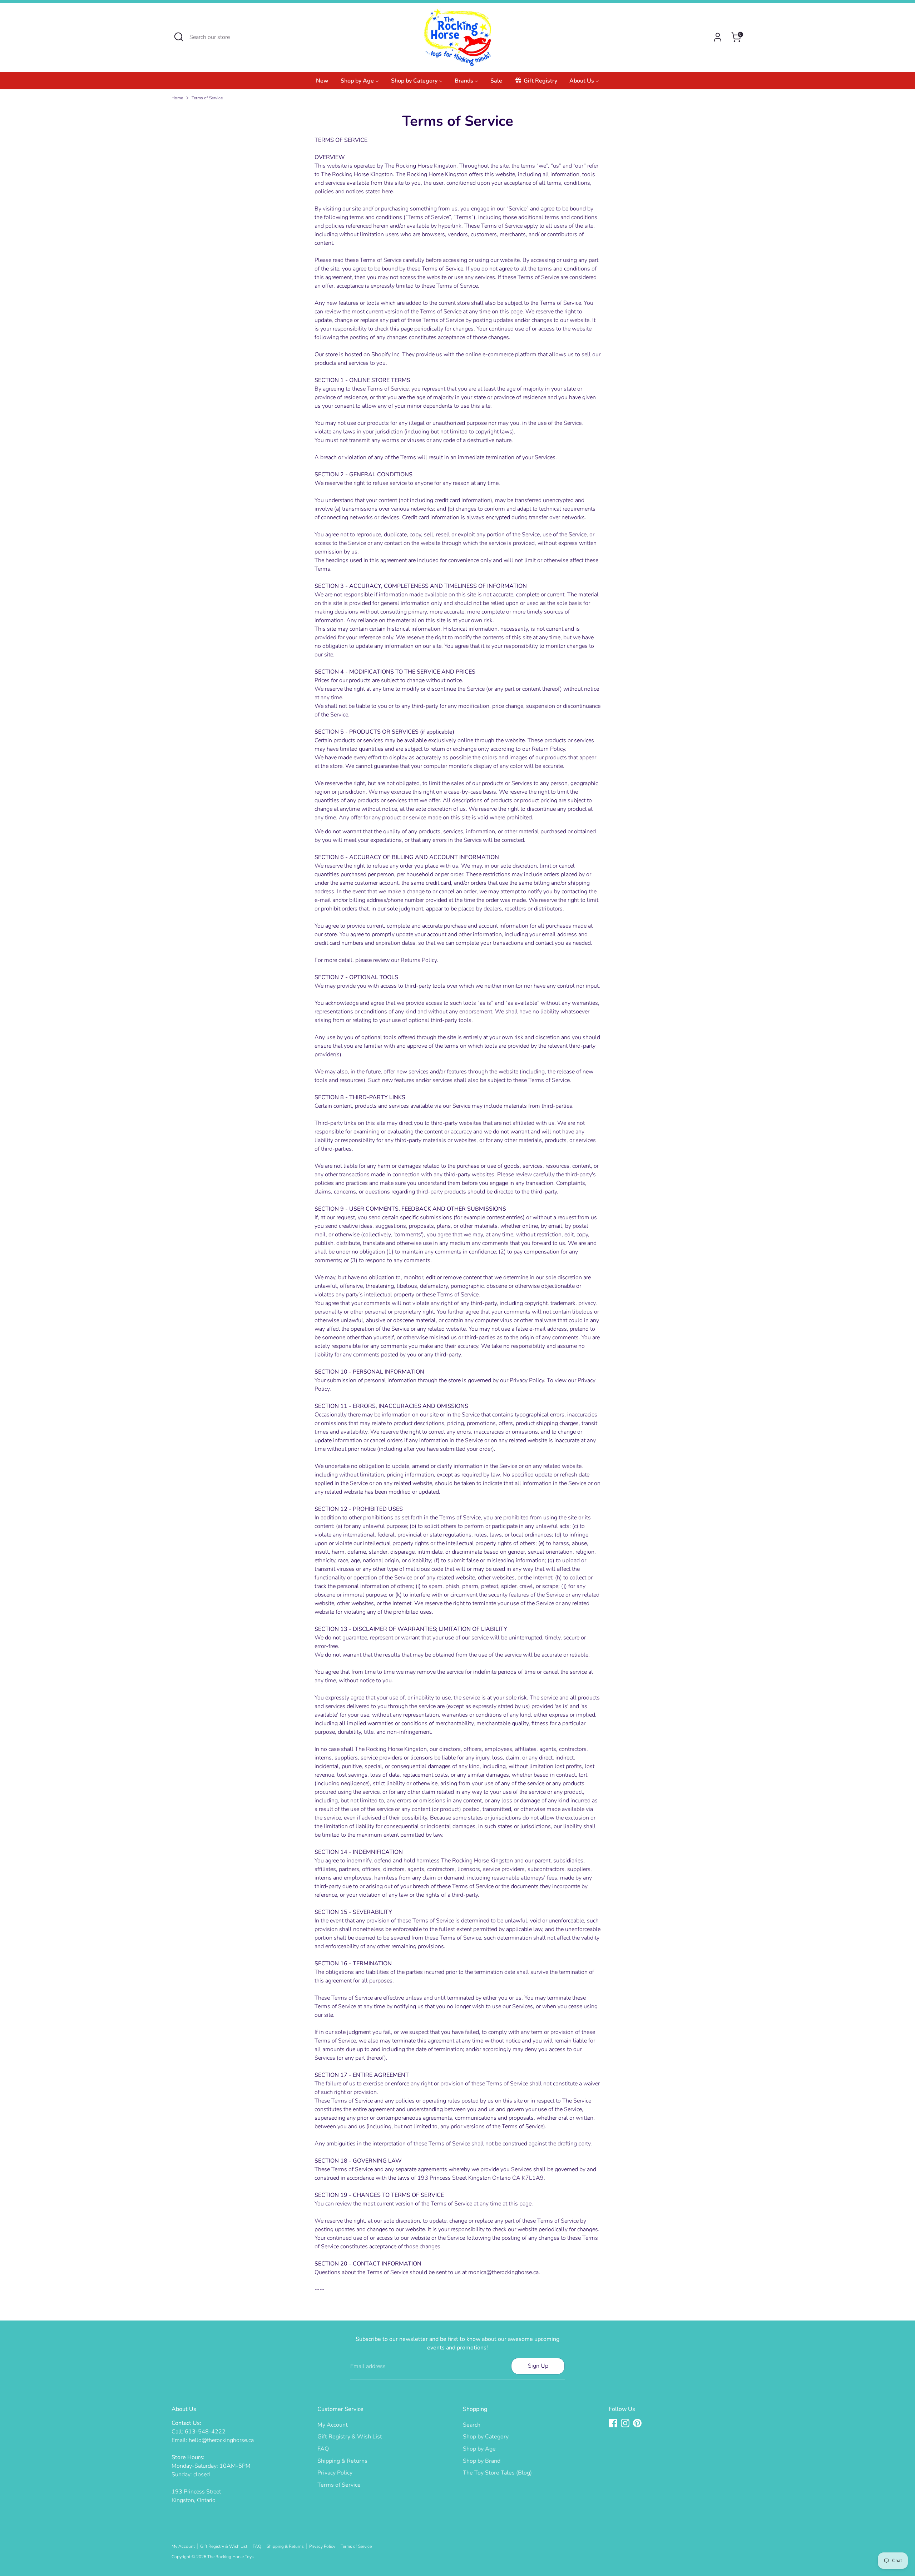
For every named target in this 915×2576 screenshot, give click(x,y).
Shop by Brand (482, 2461)
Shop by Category (486, 2437)
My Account (333, 2425)
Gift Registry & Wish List (350, 2437)
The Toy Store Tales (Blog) (497, 2473)
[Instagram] (625, 2423)
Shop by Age (479, 2449)
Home (177, 98)
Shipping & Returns (342, 2461)
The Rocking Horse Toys (231, 2557)
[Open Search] (179, 37)
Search (472, 2425)
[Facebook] (613, 2423)
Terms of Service (207, 98)
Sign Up (538, 2366)
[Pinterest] (637, 2423)
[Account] (718, 37)
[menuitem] (322, 83)
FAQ (323, 2449)
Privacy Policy (335, 2473)
